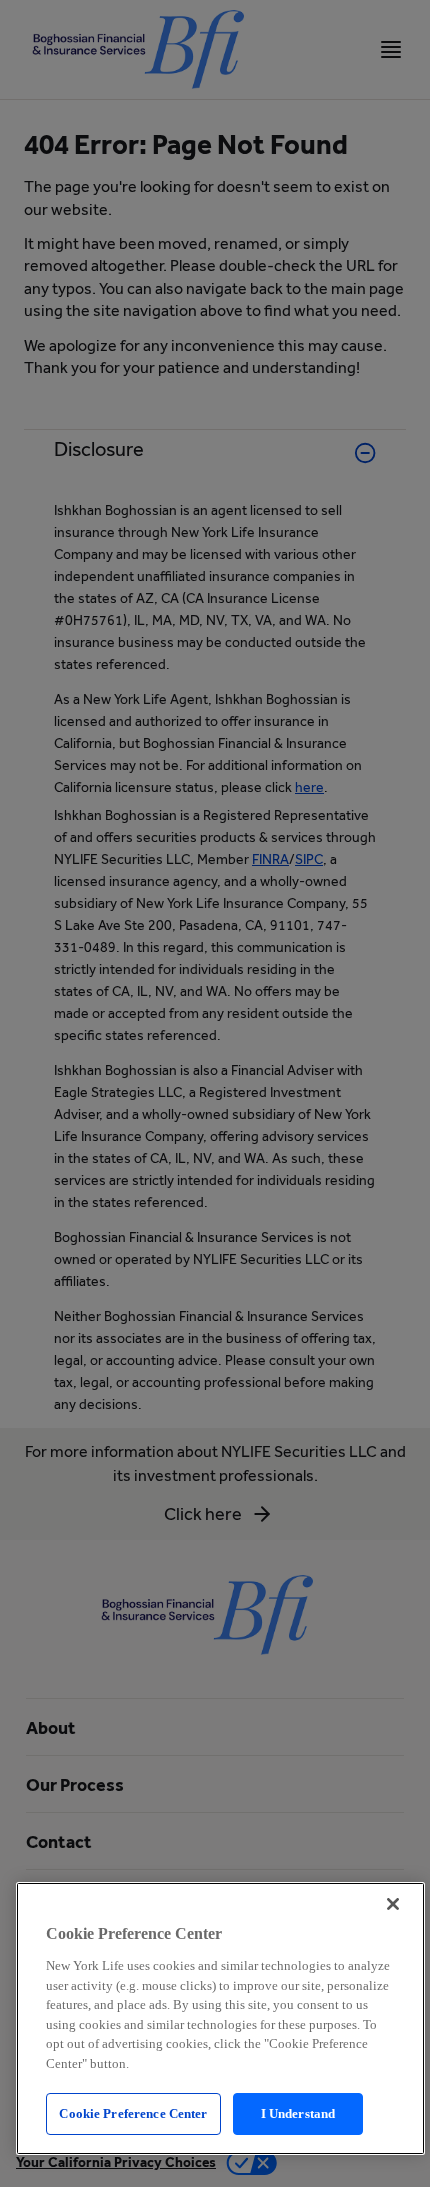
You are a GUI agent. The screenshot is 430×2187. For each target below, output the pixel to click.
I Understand (298, 2113)
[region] (220, 2018)
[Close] (393, 1904)
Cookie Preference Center (133, 2113)
